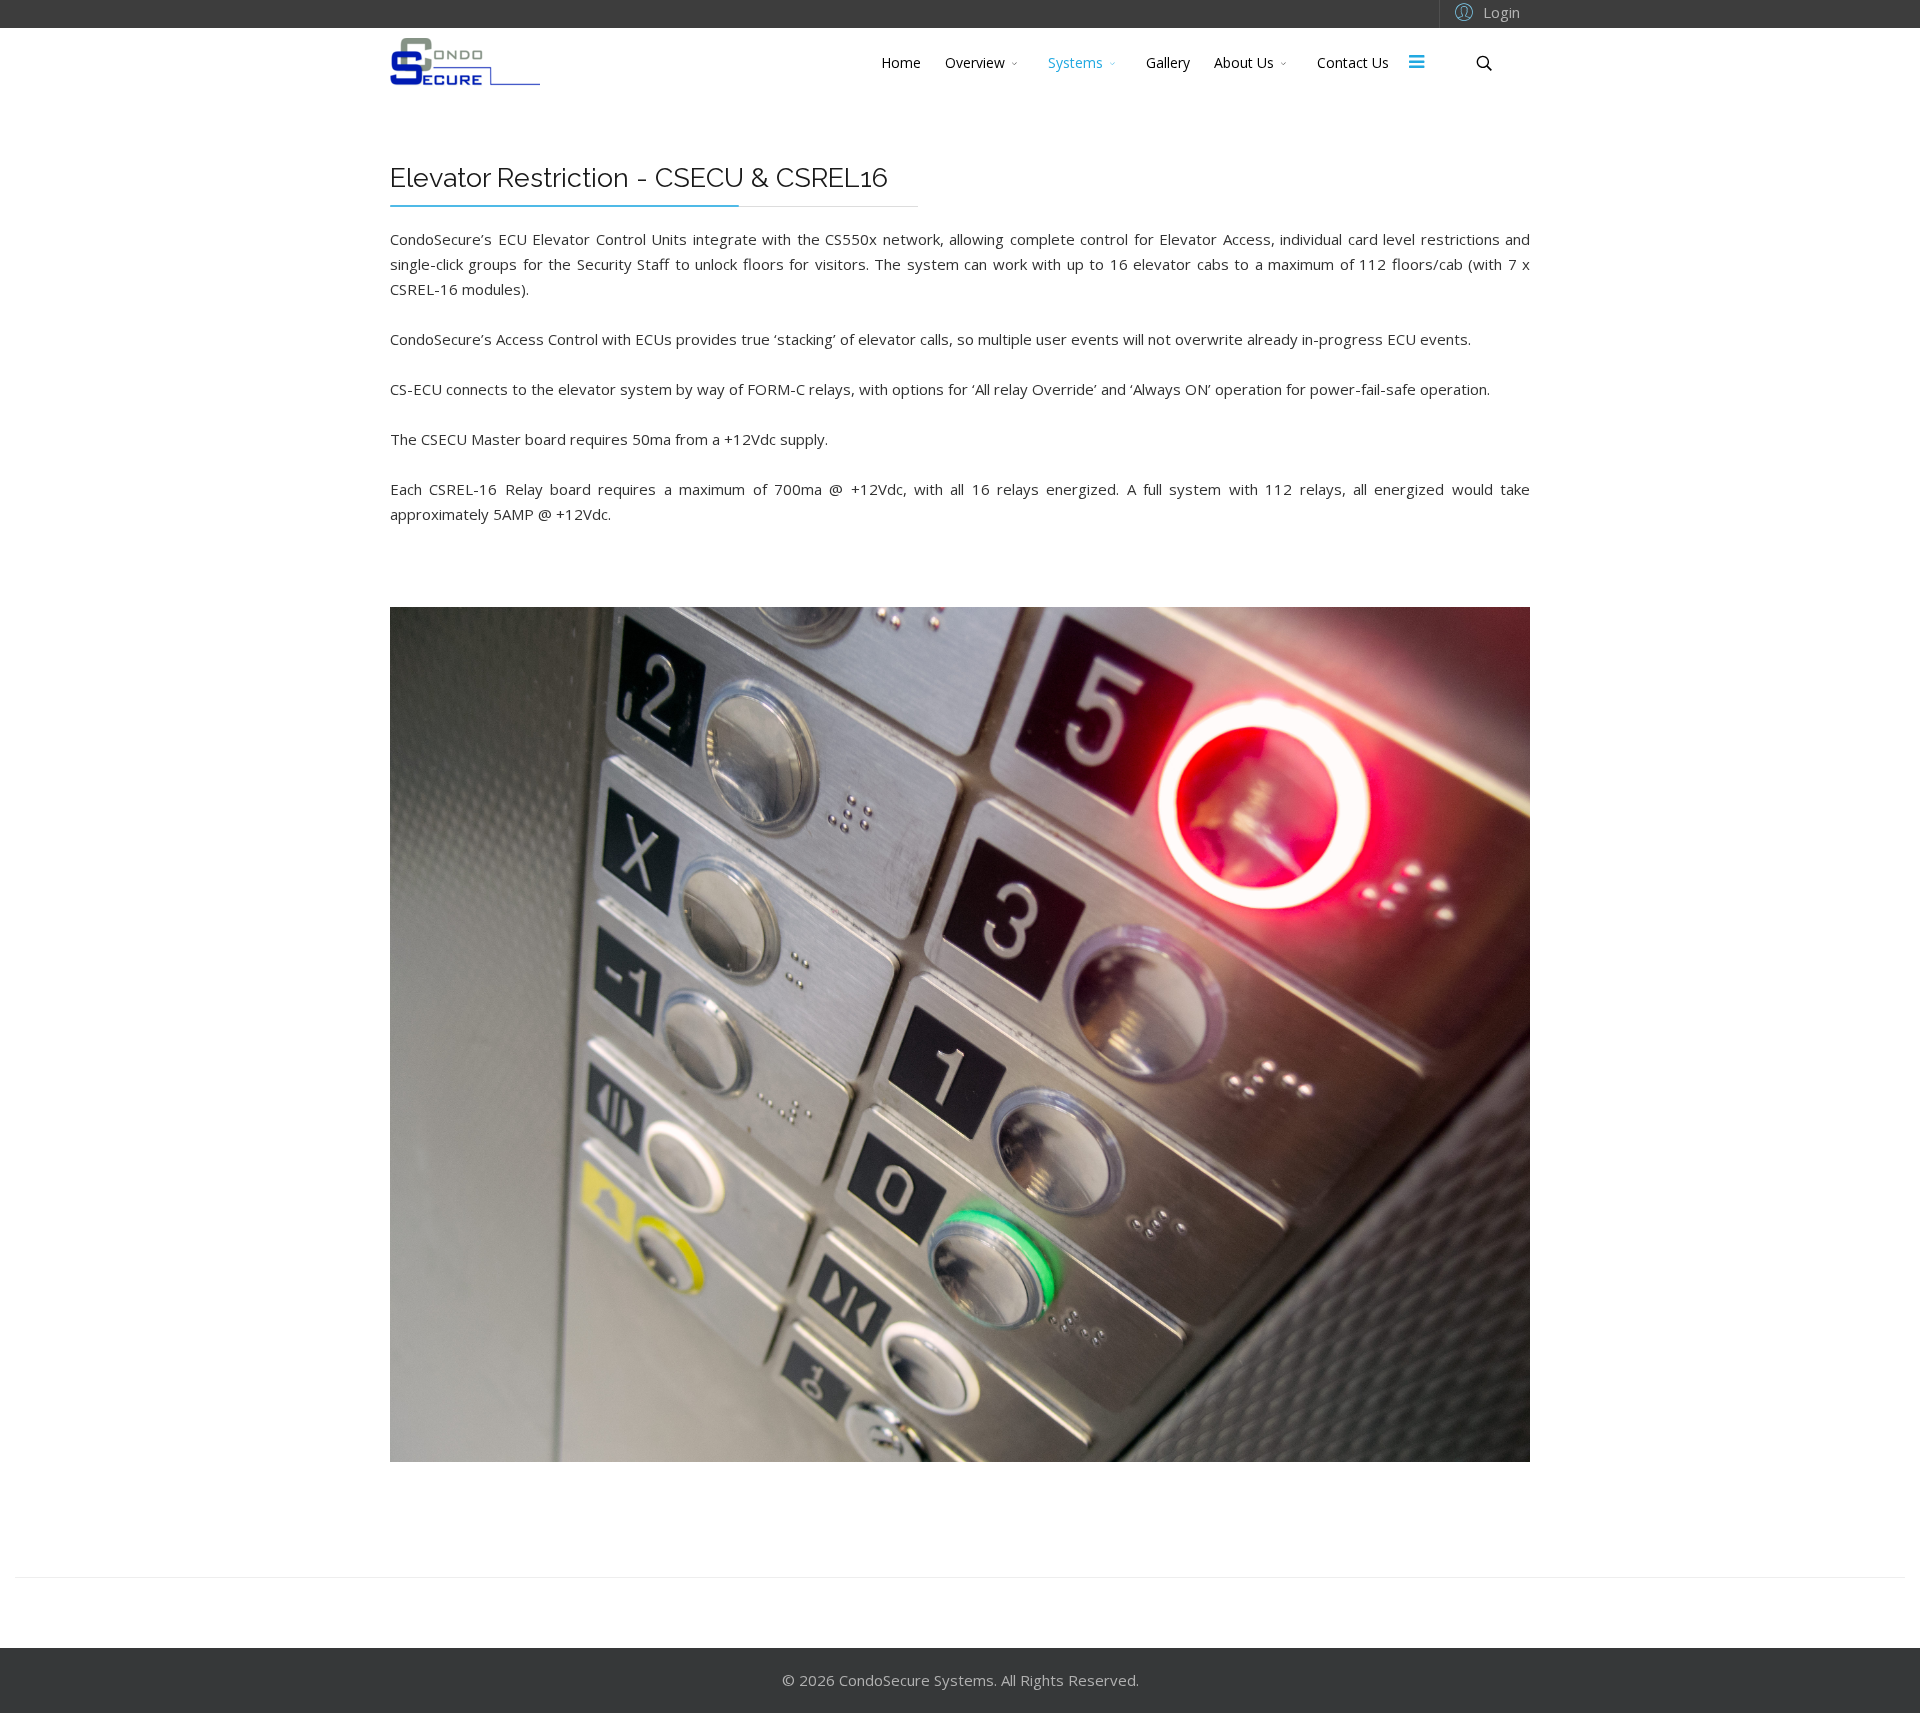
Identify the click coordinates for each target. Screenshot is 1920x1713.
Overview (975, 62)
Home (901, 62)
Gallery (1168, 62)
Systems (1075, 62)
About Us (1244, 62)
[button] (1484, 11)
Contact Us (1353, 62)
